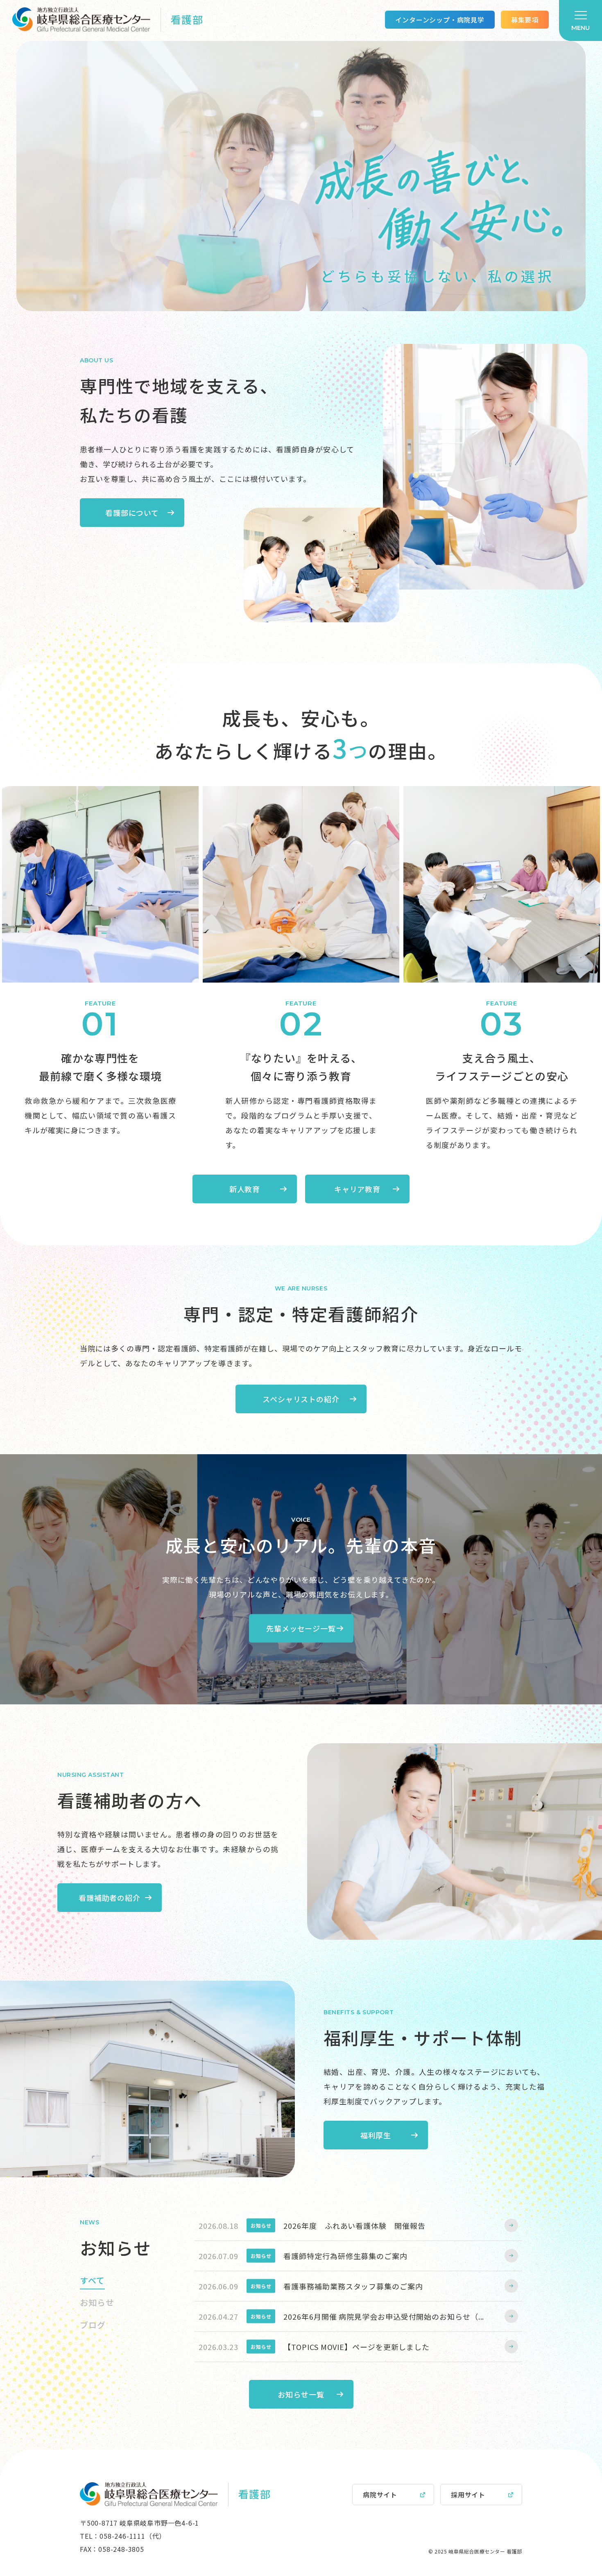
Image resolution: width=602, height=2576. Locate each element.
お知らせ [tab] (97, 2302)
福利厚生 (376, 2135)
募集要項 (525, 20)
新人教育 (245, 1189)
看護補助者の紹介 (110, 1898)
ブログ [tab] (93, 2325)
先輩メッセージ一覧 (301, 1628)
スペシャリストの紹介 (301, 1399)
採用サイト (468, 2495)
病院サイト (380, 2495)
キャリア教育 (357, 1189)
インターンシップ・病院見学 (440, 20)
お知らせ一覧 (301, 2394)
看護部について (132, 513)
